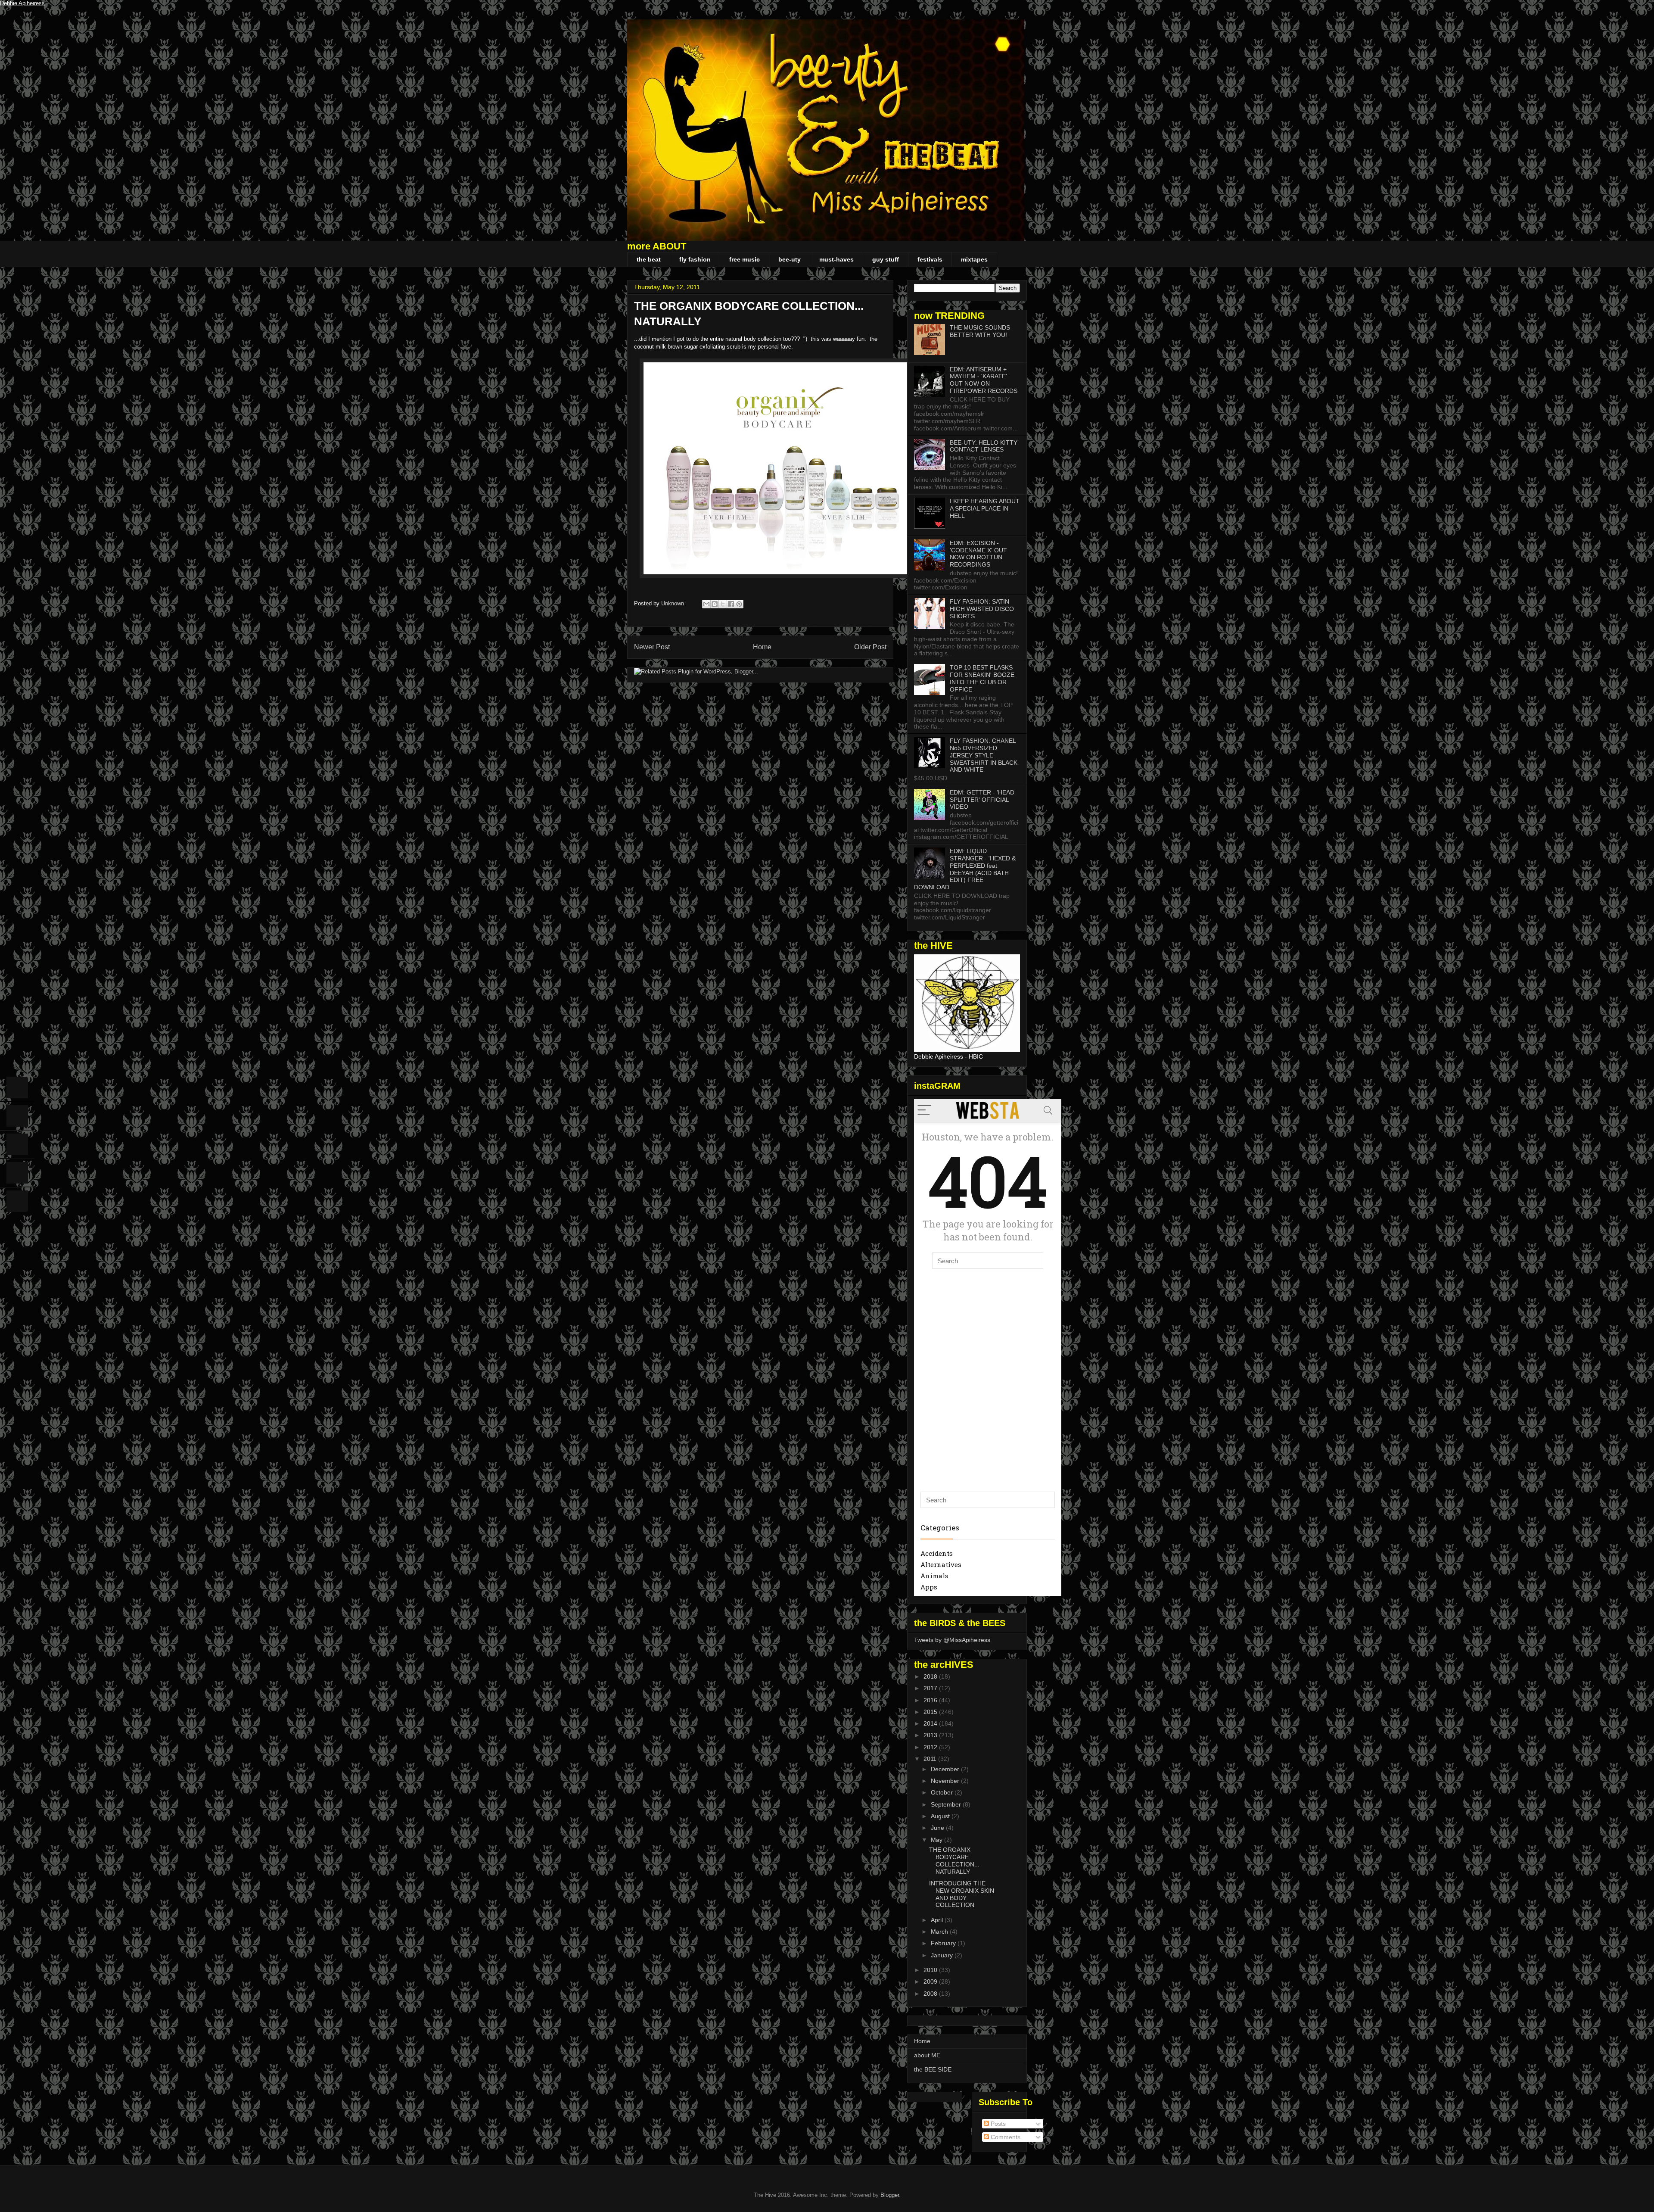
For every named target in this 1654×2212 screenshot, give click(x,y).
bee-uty (790, 259)
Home (762, 647)
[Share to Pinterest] (739, 604)
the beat (649, 259)
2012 (931, 1747)
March (940, 1932)
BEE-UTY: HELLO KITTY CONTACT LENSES (984, 446)
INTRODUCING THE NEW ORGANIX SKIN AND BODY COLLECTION (962, 1894)
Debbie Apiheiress (22, 3)
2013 (931, 1735)
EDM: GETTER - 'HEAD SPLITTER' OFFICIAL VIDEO (982, 800)
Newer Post (652, 647)
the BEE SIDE (933, 2069)
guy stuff (886, 259)
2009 (931, 1981)
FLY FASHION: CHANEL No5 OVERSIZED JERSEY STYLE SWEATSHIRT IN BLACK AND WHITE (984, 755)
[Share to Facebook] (731, 604)
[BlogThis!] (715, 604)
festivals (930, 259)
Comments (1005, 2137)
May (937, 1840)
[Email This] (706, 604)
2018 (931, 1676)
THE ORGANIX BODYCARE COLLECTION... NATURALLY (954, 1860)
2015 (931, 1712)
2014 (931, 1723)
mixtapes (974, 259)
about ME (927, 2055)
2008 (931, 1994)
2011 (931, 1759)
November (946, 1781)
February (944, 1943)
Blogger (890, 2195)
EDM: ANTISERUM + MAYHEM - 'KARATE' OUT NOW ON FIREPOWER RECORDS (984, 380)
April (938, 1920)
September (947, 1804)
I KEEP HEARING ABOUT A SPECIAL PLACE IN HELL (985, 508)
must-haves (836, 259)
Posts (997, 2124)
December (946, 1769)
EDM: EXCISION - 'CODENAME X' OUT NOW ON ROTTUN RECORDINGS (978, 554)
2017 (931, 1688)
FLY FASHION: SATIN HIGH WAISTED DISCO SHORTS (982, 609)
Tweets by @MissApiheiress (952, 1640)
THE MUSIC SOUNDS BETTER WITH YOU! (980, 331)
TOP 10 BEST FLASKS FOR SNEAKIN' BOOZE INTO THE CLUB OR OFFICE (982, 678)
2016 (931, 1700)
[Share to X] (723, 604)
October (943, 1792)
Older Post (870, 647)
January (943, 1955)
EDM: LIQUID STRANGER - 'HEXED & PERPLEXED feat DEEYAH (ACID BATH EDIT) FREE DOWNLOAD (965, 869)
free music (745, 259)
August (941, 1816)
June (938, 1828)
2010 (931, 1970)
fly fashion (695, 259)
